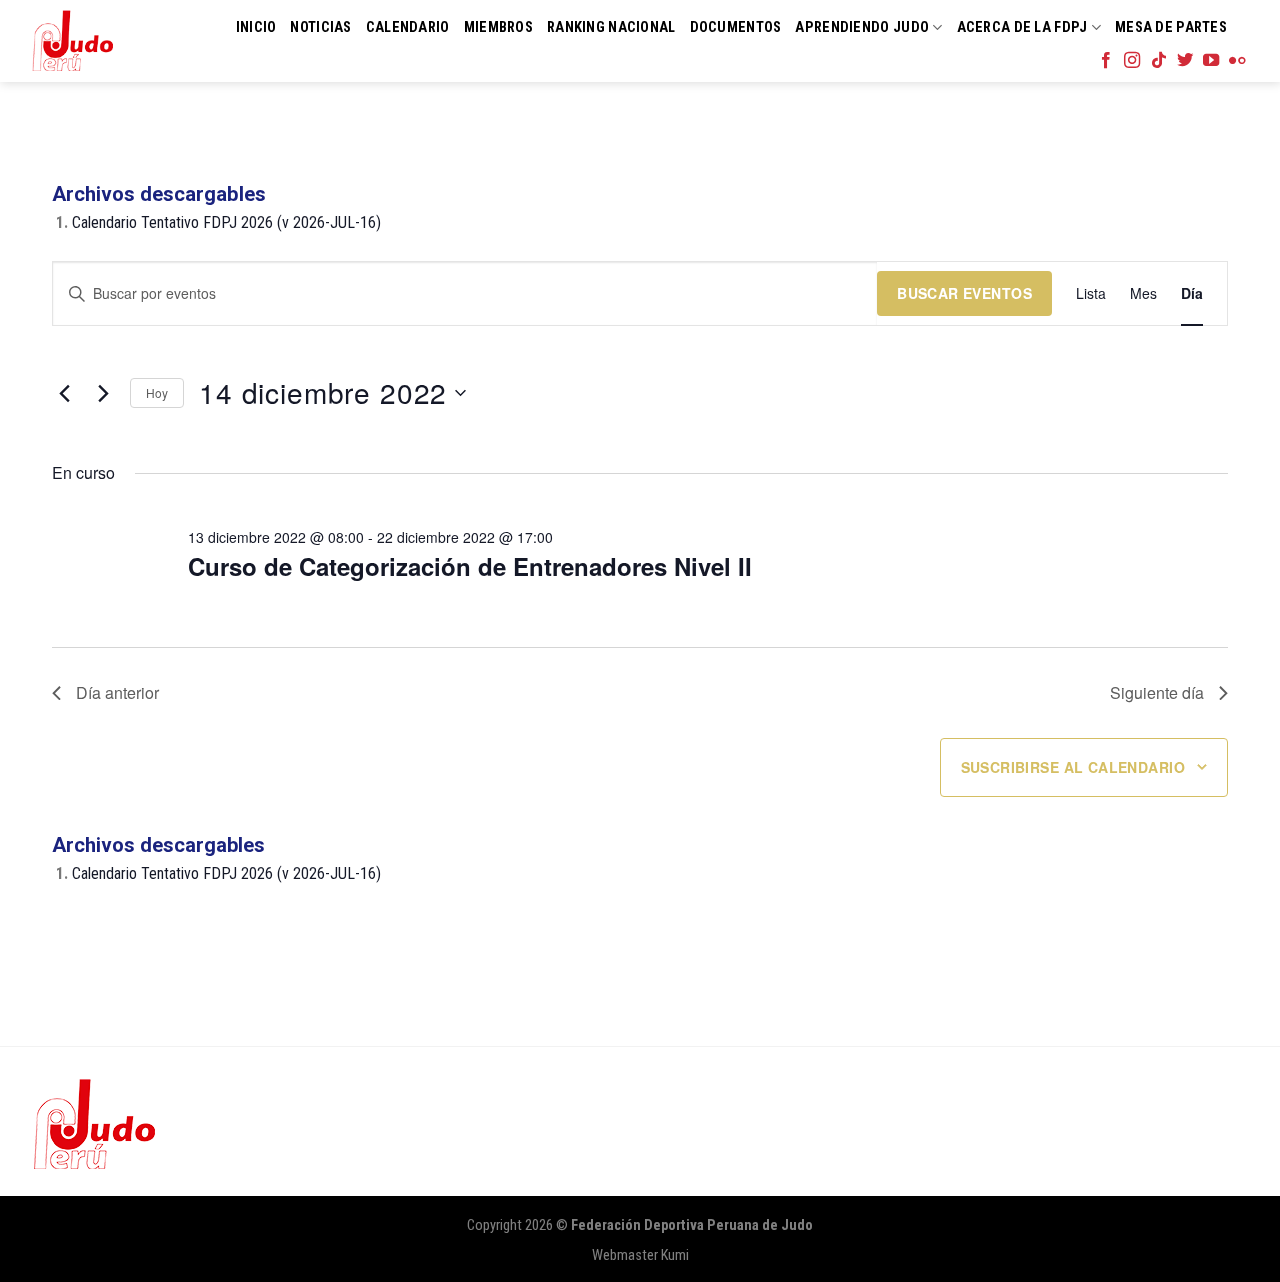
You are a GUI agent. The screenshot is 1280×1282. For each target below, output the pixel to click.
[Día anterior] (64, 393)
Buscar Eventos (964, 293)
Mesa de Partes (1171, 27)
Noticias (320, 27)
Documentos (736, 27)
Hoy (157, 392)
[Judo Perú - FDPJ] (72, 40)
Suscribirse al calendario (1073, 767)
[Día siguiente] (103, 393)
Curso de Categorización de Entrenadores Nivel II (470, 566)
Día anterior (117, 692)
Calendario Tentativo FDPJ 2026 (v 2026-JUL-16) (226, 222)
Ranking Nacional (611, 27)
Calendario (408, 27)
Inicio (256, 27)
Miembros (498, 27)
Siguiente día (1157, 692)
